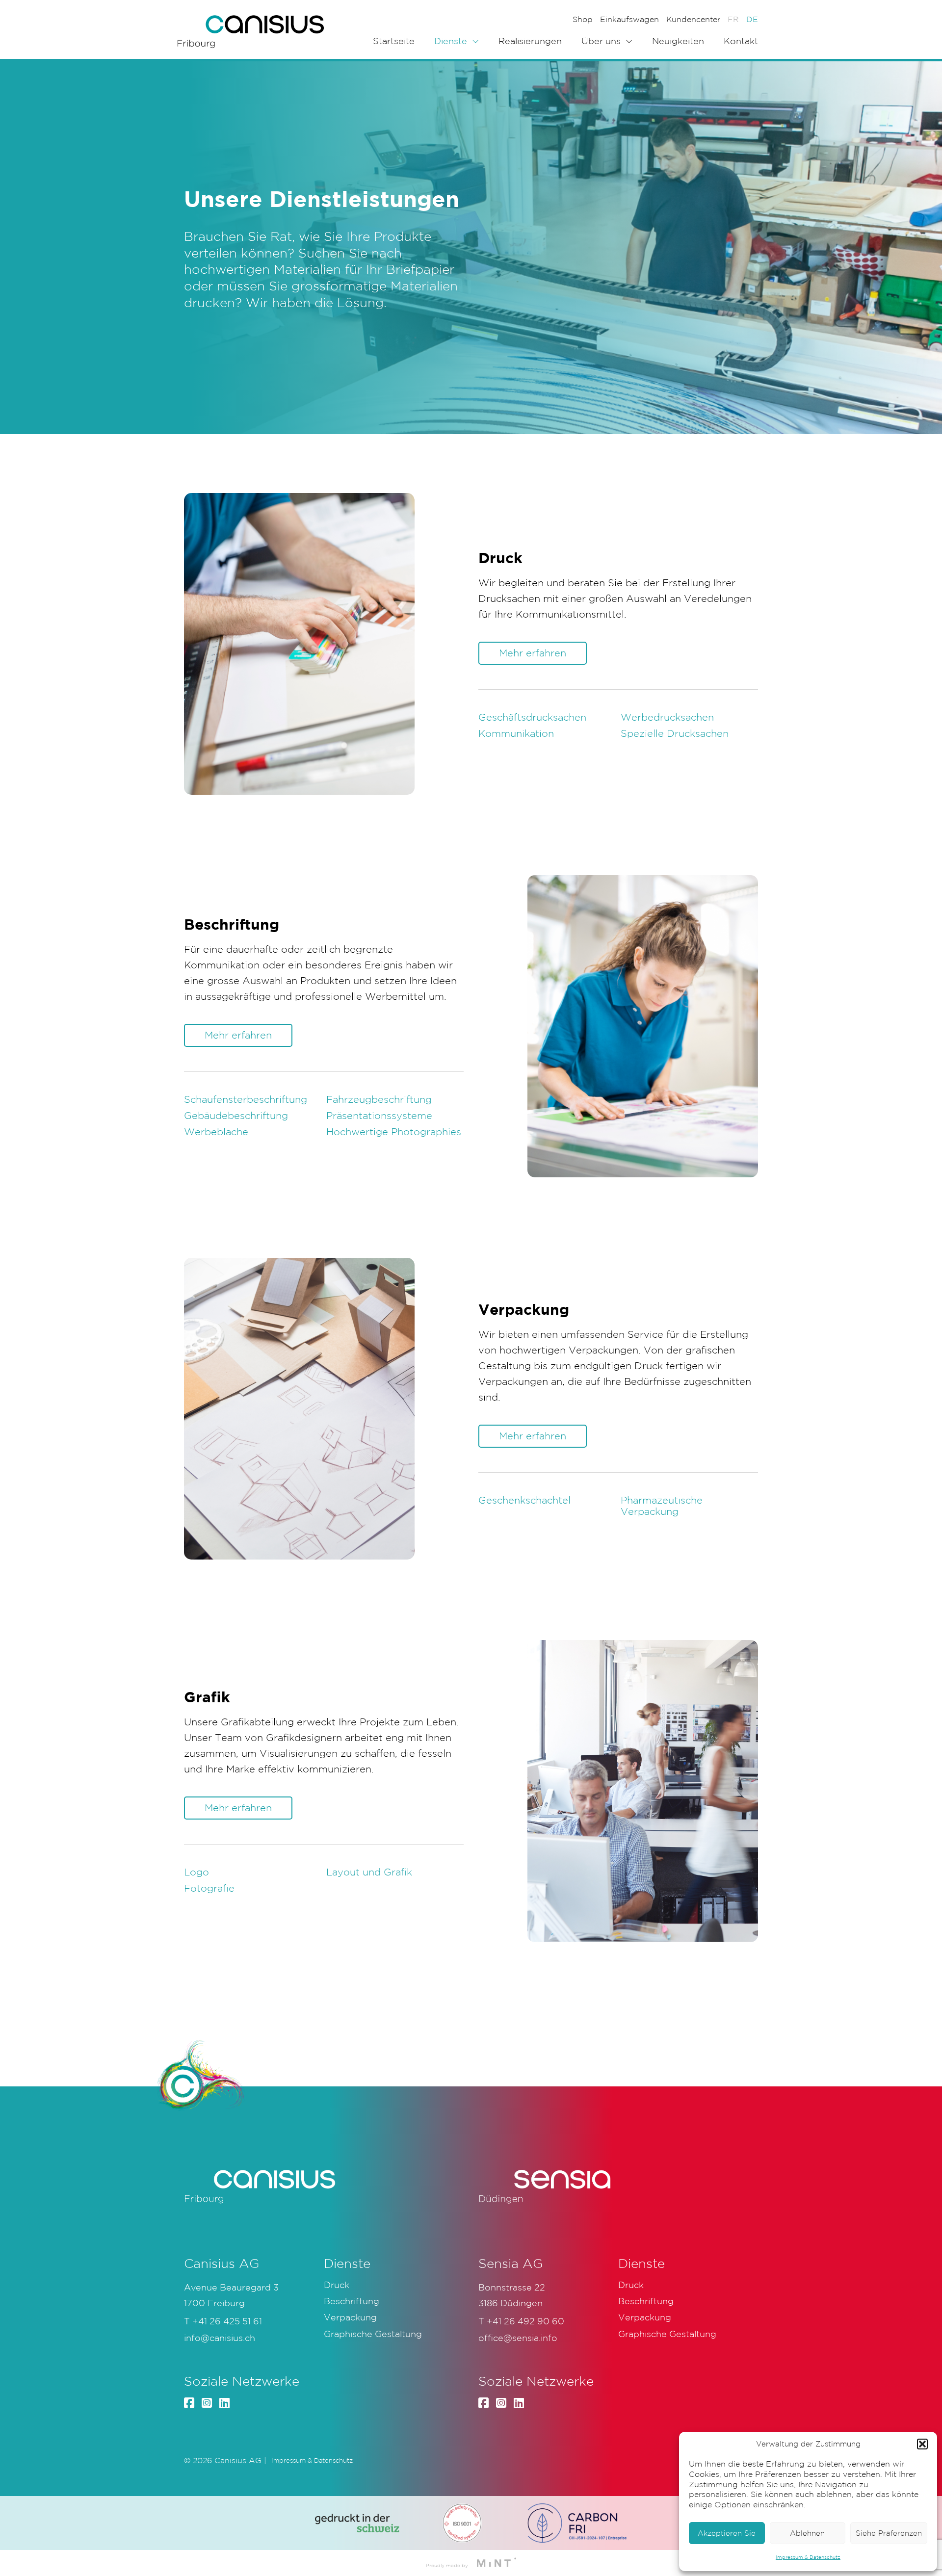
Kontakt (741, 41)
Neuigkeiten (678, 41)
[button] (922, 2444)
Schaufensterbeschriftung (246, 1099)
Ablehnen (807, 2533)
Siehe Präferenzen (889, 2533)
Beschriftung (352, 2301)
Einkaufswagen (629, 19)
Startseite (394, 41)
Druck (337, 2285)
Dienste (451, 41)
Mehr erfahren (533, 653)
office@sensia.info (518, 2338)
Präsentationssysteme (379, 1116)
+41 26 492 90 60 (525, 2321)
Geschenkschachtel (524, 1500)
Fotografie (209, 1888)
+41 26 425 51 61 (227, 2321)
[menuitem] (733, 19)
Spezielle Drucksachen (675, 733)
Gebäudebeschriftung (236, 1116)
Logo (196, 1872)
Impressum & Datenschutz (808, 2557)
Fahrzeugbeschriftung (379, 1099)
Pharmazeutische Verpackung (662, 1506)
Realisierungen (530, 41)
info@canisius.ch (220, 2338)
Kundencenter (693, 19)
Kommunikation (516, 733)
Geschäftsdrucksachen (532, 717)
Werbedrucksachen (667, 717)
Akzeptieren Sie (727, 2533)
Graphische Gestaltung (373, 2334)
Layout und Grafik (369, 1872)
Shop (583, 19)
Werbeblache (216, 1132)
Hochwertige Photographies (394, 1132)
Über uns (601, 41)
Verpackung (350, 2317)
